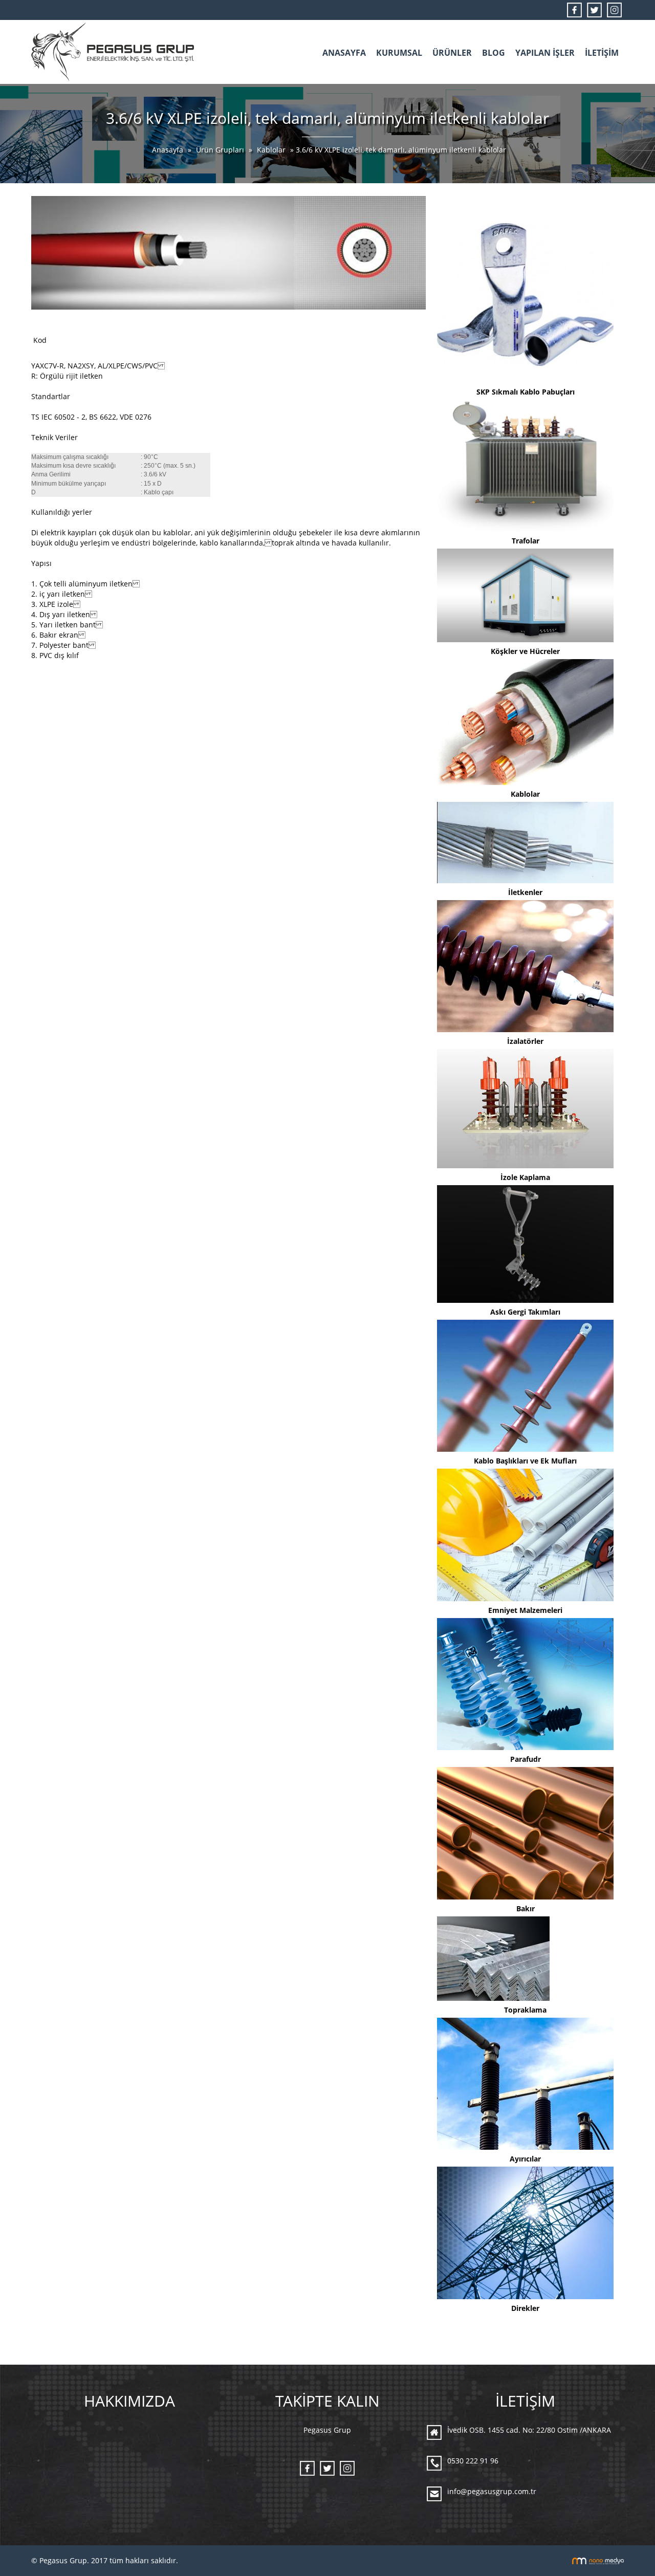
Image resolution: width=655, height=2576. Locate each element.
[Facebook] (574, 9)
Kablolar (271, 150)
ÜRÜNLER (452, 53)
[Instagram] (614, 9)
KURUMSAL (399, 53)
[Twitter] (594, 9)
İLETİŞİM (602, 53)
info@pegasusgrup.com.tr (492, 2491)
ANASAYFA (344, 53)
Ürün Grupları (221, 150)
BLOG (494, 53)
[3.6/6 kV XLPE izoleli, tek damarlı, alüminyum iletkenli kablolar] (228, 252)
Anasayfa (169, 150)
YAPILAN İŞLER (545, 53)
